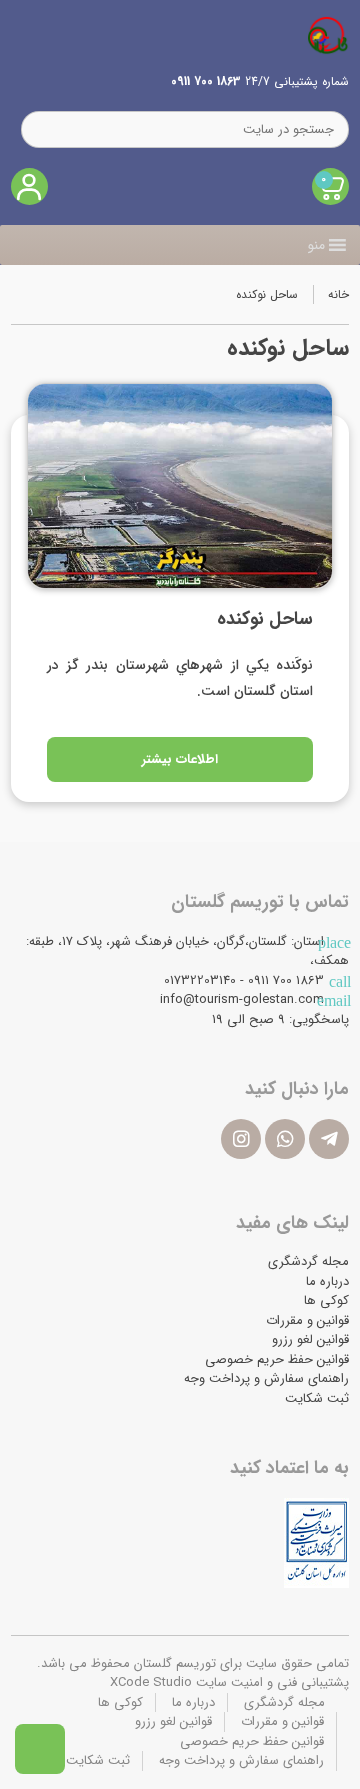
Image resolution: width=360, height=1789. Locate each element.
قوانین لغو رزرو (310, 1339)
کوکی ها (326, 1300)
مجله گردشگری (308, 1261)
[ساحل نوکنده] (180, 486)
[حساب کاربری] (29, 186)
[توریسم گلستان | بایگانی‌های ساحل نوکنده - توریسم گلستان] (328, 35)
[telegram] (329, 1139)
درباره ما (327, 1281)
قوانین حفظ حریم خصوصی (277, 1359)
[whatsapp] (285, 1139)
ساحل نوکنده (262, 619)
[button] (316, 245)
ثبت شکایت (317, 1398)
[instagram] (241, 1139)
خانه (338, 294)
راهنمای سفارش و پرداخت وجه (266, 1378)
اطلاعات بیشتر (180, 759)
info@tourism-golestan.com (242, 999)
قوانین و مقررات (307, 1320)
